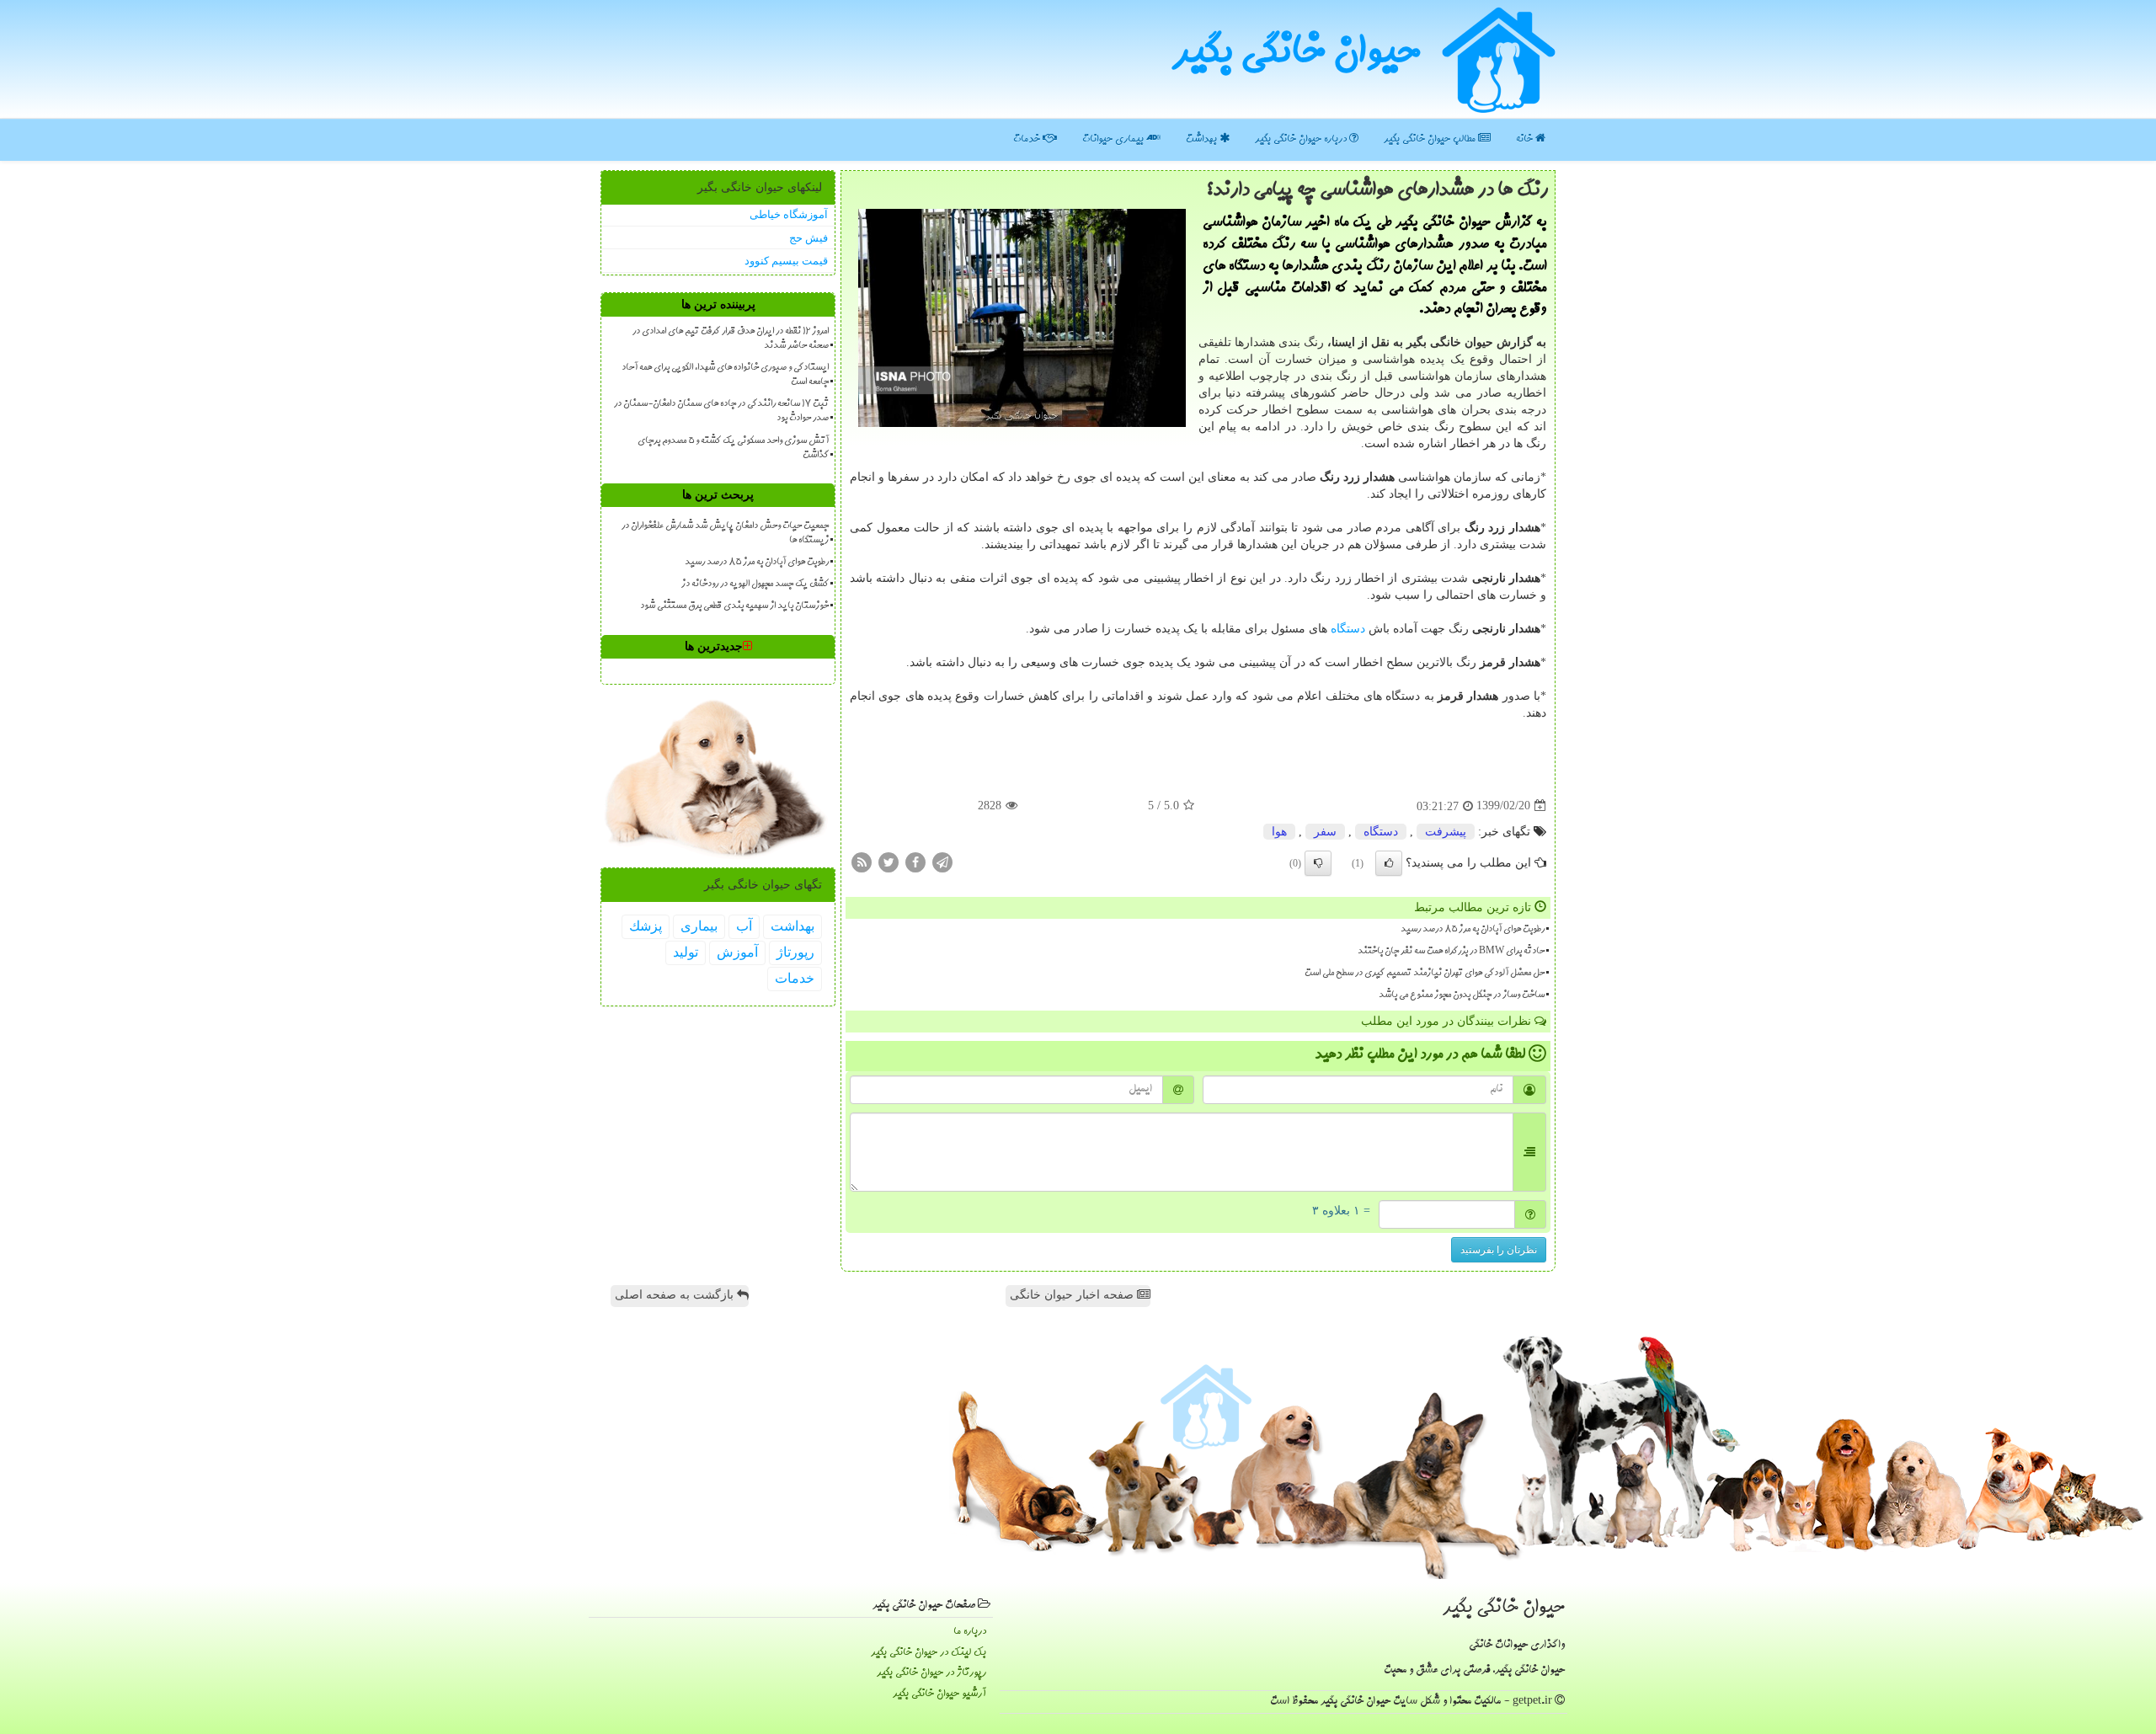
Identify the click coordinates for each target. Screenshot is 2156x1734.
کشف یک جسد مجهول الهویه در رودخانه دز (755, 584)
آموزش (737, 952)
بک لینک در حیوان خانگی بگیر (929, 1653)
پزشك (646, 926)
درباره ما (970, 1632)
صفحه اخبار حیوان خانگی (1073, 1295)
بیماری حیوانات (1114, 139)
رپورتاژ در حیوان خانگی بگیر (931, 1673)
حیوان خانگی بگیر (1296, 55)
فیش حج (808, 238)
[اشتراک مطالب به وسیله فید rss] (862, 861)
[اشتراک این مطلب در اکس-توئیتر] (889, 861)
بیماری (699, 926)
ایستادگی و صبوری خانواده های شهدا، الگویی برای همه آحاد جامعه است (725, 375)
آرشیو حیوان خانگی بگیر (939, 1694)
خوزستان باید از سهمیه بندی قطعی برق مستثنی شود (734, 606)
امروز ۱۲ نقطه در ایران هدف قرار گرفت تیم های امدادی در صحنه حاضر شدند (731, 339)
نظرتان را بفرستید (1499, 1250)
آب (744, 926)
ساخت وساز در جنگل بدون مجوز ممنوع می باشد (1462, 995)
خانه (1526, 139)
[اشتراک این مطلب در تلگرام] (942, 861)
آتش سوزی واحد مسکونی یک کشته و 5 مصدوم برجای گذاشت (733, 448)
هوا (1279, 832)
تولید (686, 952)
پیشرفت (1446, 832)
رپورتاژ (795, 952)
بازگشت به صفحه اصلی (676, 1295)
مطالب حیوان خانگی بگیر (1431, 139)
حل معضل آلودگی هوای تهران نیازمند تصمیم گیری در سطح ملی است (1425, 974)
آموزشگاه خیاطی (789, 214)
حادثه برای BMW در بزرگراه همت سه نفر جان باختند (1451, 952)
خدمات (1028, 139)
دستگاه (1348, 629)
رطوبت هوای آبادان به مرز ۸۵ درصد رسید (1473, 930)
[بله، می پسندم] (1389, 863)
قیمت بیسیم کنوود (786, 261)
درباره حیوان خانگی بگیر (1302, 139)
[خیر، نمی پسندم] (1318, 863)
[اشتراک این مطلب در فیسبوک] (915, 861)
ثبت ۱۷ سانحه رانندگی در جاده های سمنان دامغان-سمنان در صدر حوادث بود (721, 411)
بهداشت (1203, 139)
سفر (1325, 832)
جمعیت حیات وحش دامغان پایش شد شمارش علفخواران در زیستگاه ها (725, 534)
